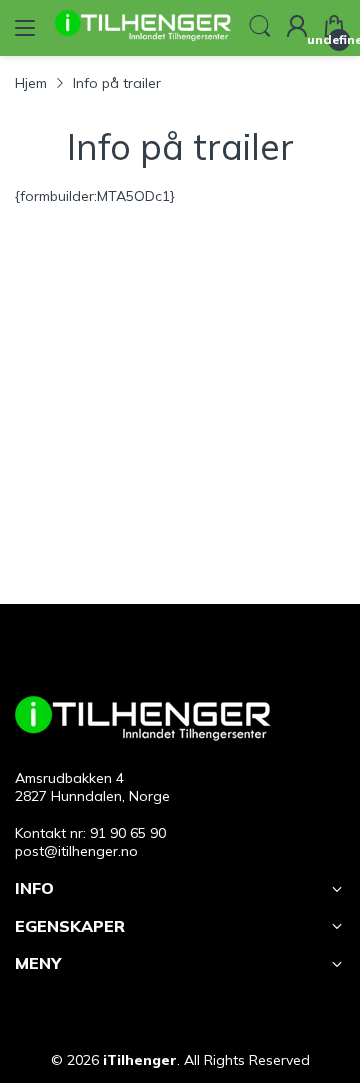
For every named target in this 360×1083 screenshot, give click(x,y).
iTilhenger (140, 1060)
